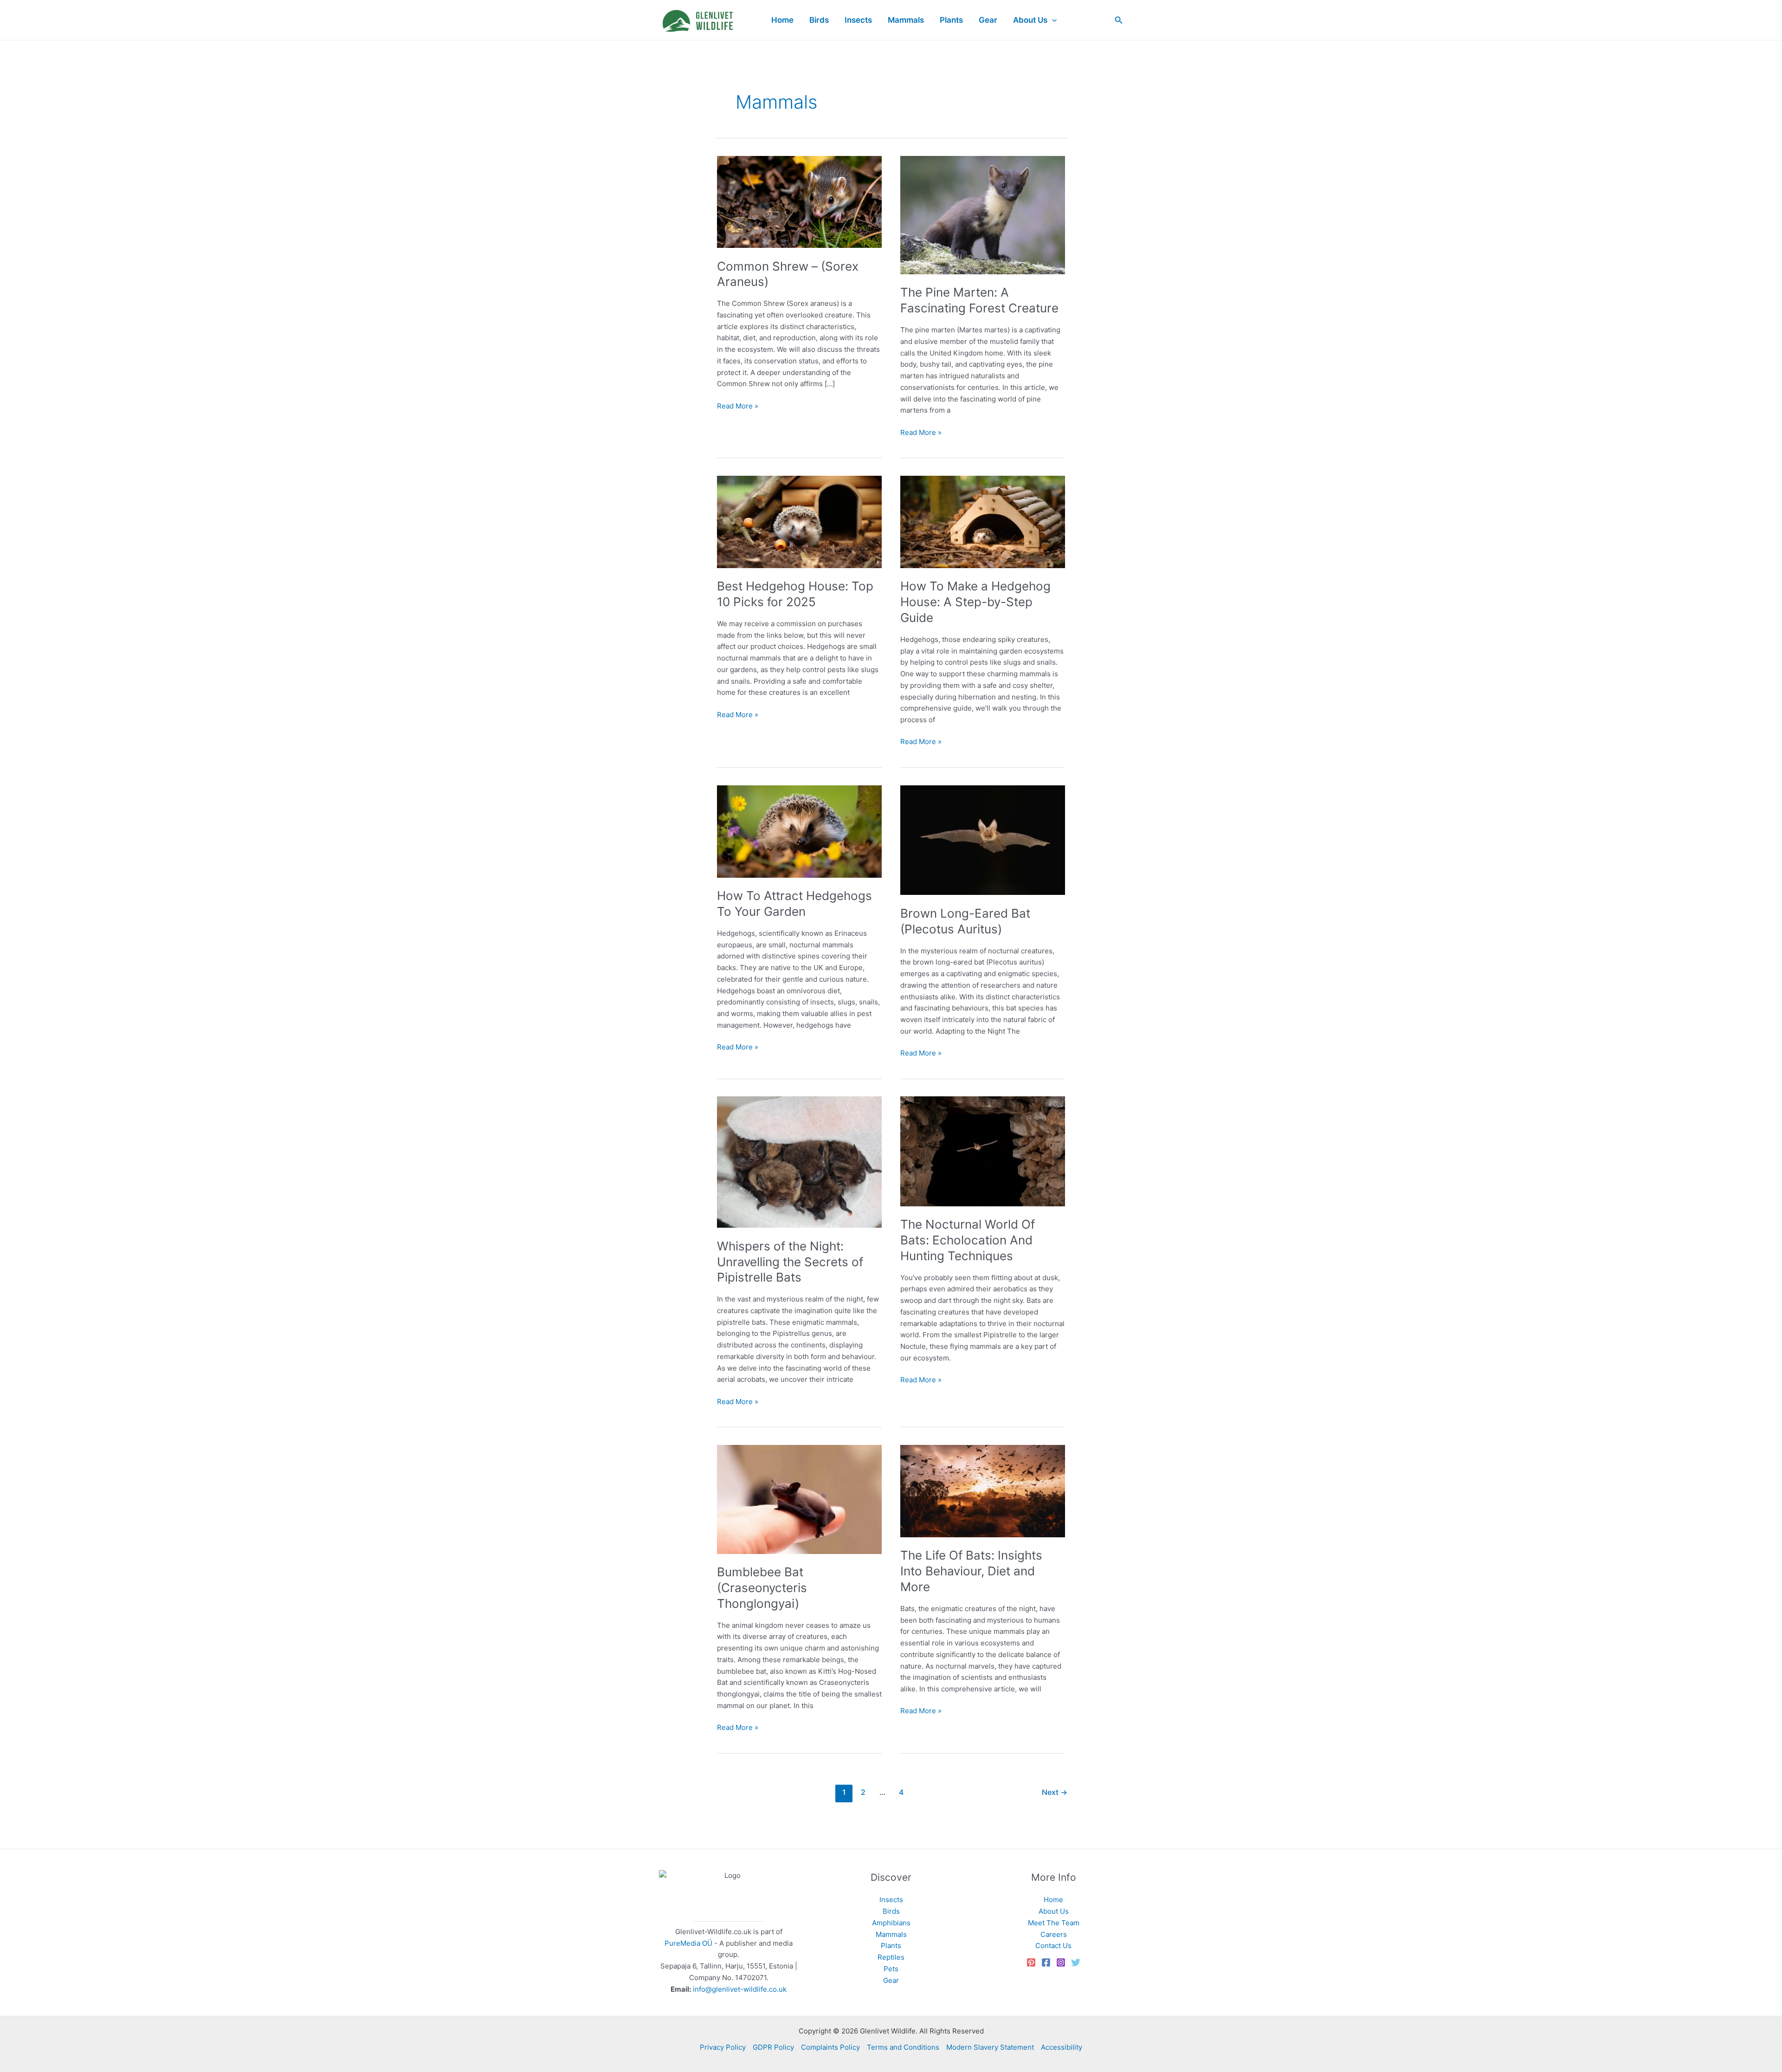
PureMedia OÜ (688, 1943)
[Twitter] (1076, 1962)
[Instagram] (1061, 1962)
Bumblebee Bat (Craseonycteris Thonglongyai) (762, 1588)
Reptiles (891, 1957)
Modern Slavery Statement (990, 2047)
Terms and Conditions (903, 2047)
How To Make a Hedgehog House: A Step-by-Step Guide (975, 602)
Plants (891, 1946)
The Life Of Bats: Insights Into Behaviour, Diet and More (971, 1571)
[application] (1052, 20)
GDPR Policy (773, 2047)
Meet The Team (1054, 1923)
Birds (891, 1911)
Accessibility (1062, 2047)
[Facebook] (1046, 1962)
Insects (891, 1900)
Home (1053, 1900)
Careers (1054, 1934)
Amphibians (891, 1923)
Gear (891, 1980)
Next (1055, 1792)
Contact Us (1053, 1946)
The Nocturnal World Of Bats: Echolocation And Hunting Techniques (968, 1240)
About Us (1054, 1911)
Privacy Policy (723, 2047)
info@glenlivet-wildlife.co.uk (740, 1989)
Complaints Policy (830, 2047)
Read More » (738, 407)
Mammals (891, 1934)
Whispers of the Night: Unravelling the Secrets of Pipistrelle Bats (790, 1262)
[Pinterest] (1031, 1962)
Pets (891, 1969)
